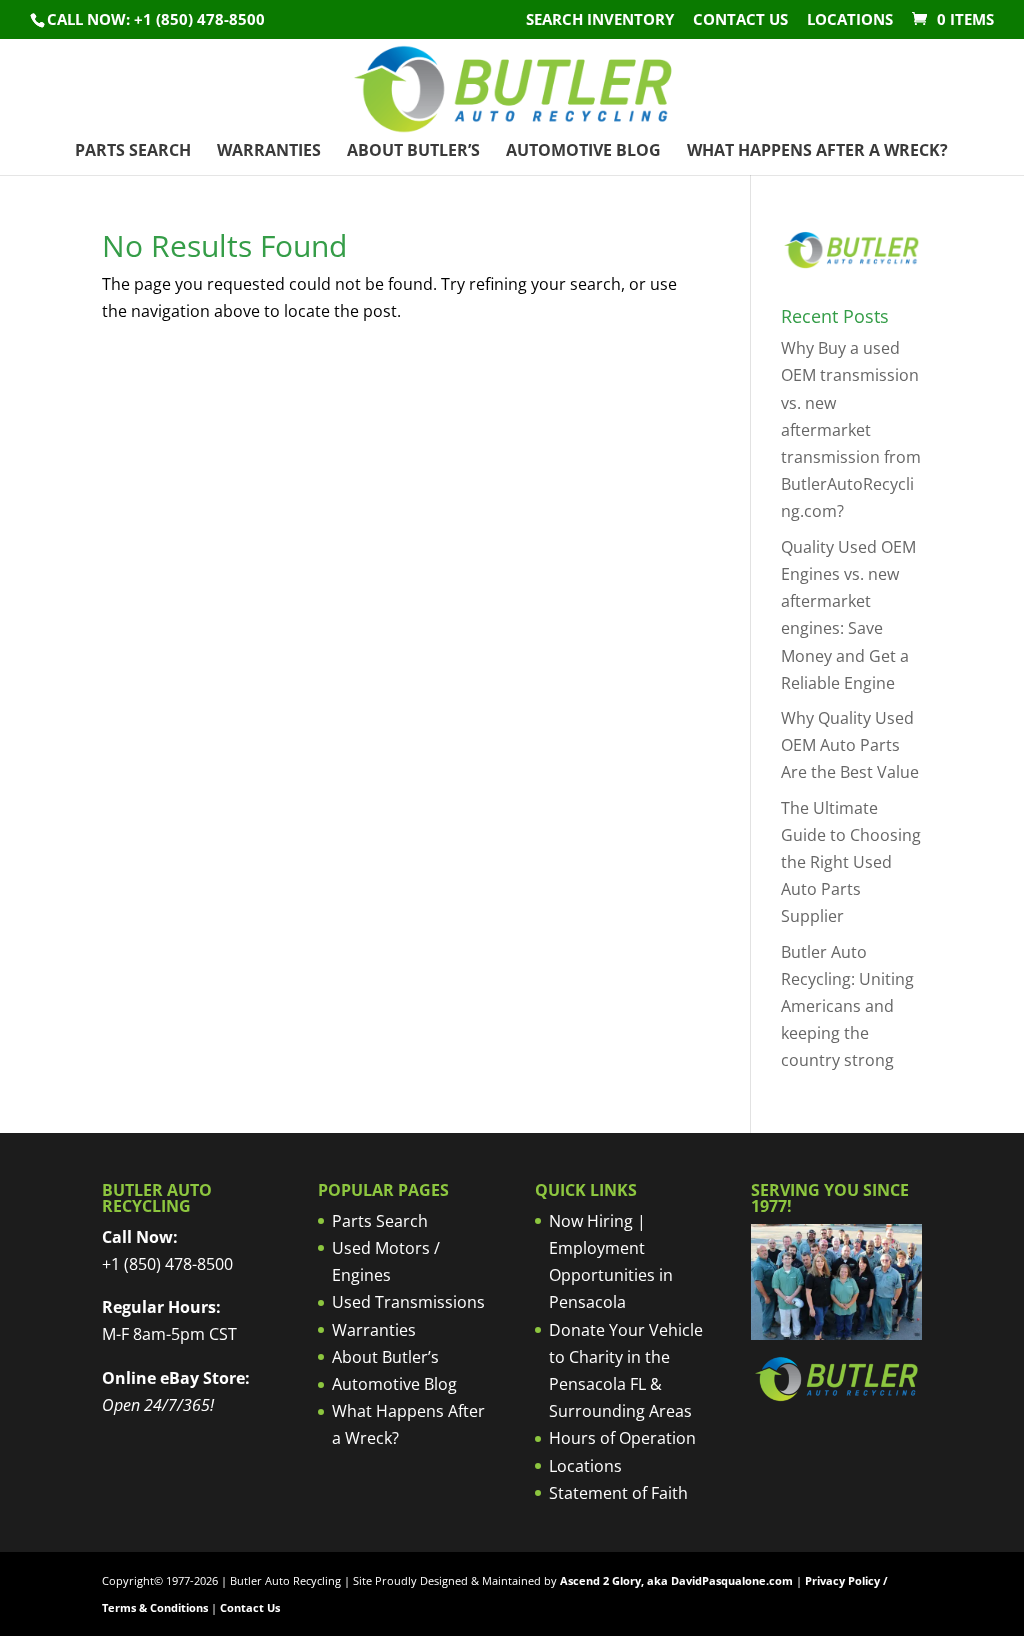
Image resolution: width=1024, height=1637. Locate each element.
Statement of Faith (618, 1493)
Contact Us (740, 20)
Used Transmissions (408, 1302)
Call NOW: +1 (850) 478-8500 (156, 19)
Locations (850, 20)
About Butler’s (413, 152)
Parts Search (133, 152)
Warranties (269, 152)
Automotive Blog (583, 152)
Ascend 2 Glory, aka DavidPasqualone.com (676, 1580)
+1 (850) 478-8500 (167, 1264)
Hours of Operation (622, 1438)
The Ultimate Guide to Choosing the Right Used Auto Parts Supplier (851, 862)
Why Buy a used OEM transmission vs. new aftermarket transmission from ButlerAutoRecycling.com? (851, 429)
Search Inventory (600, 20)
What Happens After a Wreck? (817, 152)
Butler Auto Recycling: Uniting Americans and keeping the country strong (847, 1006)
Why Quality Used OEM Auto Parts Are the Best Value (850, 745)
